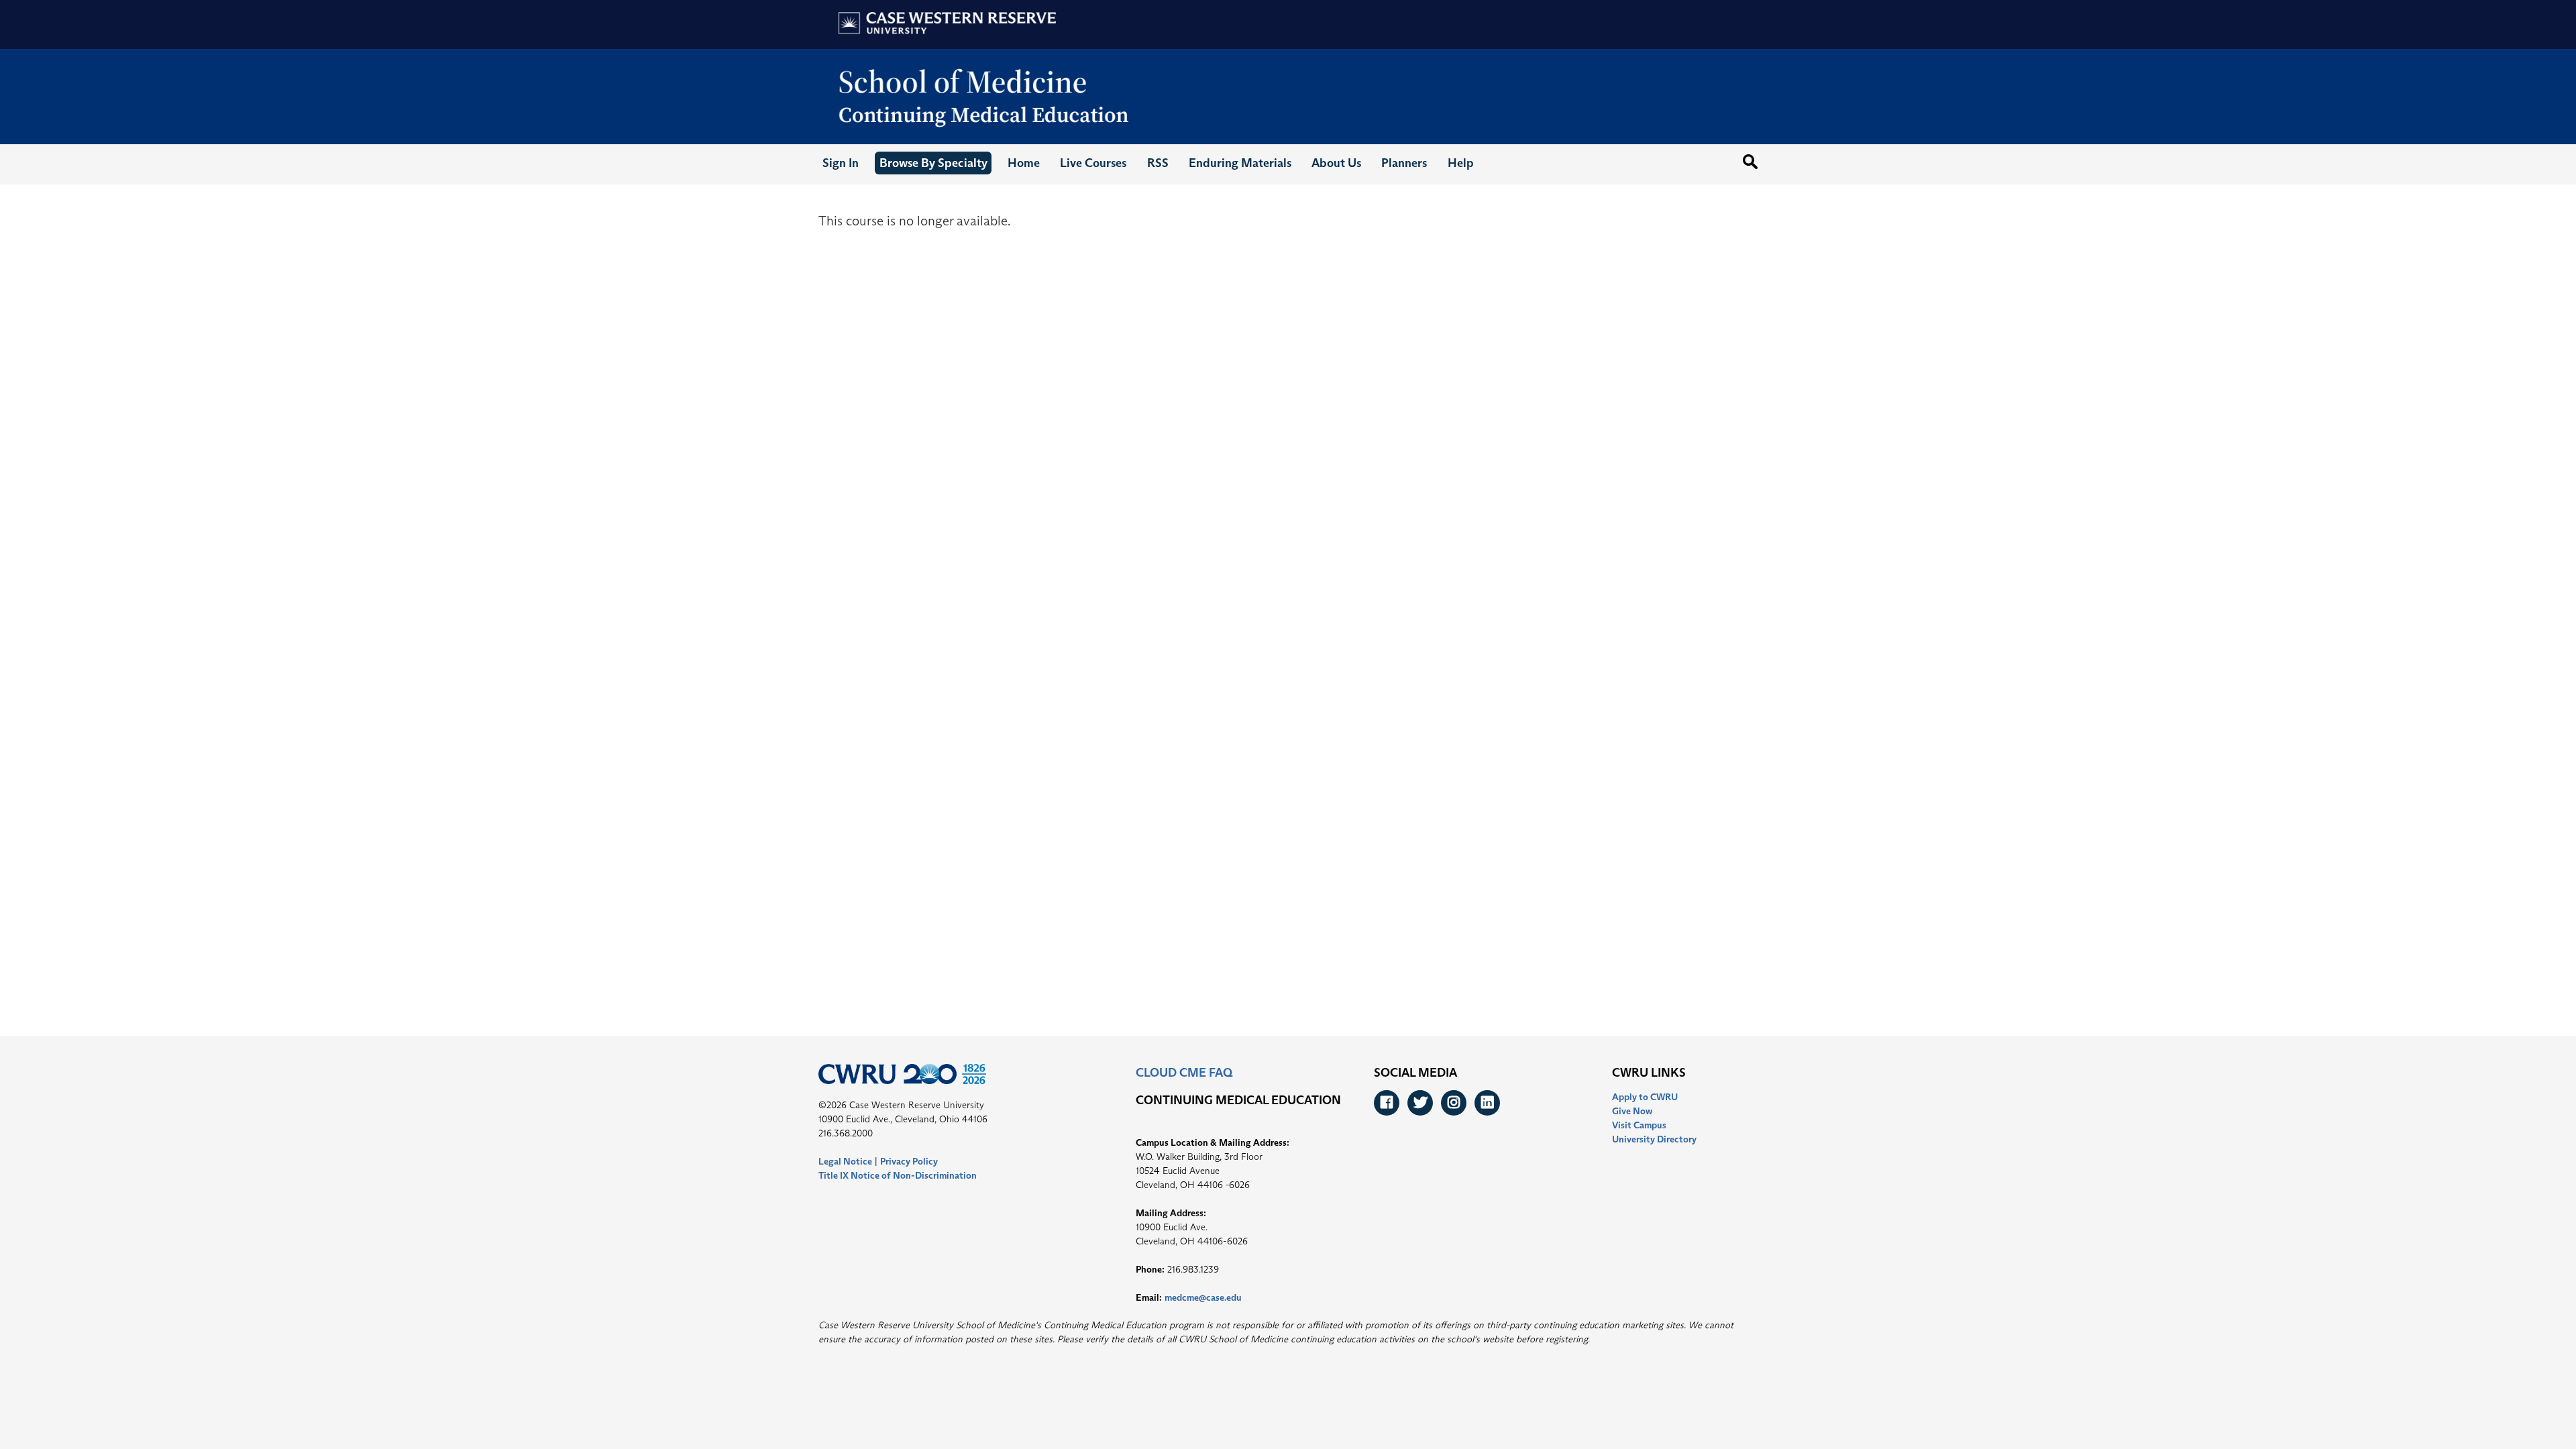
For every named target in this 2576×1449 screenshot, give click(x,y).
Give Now (1632, 1111)
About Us (1336, 163)
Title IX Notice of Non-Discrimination (898, 1175)
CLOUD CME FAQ (1184, 1073)
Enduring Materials (1240, 163)
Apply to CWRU (1645, 1097)
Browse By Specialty (933, 163)
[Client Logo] (980, 142)
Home (1024, 163)
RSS (1158, 163)
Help (1461, 163)
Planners (1404, 163)
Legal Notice (845, 1161)
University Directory (1654, 1139)
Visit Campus (1639, 1125)
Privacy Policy (909, 1161)
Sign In (841, 163)
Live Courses (1093, 163)
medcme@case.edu (1203, 1297)
